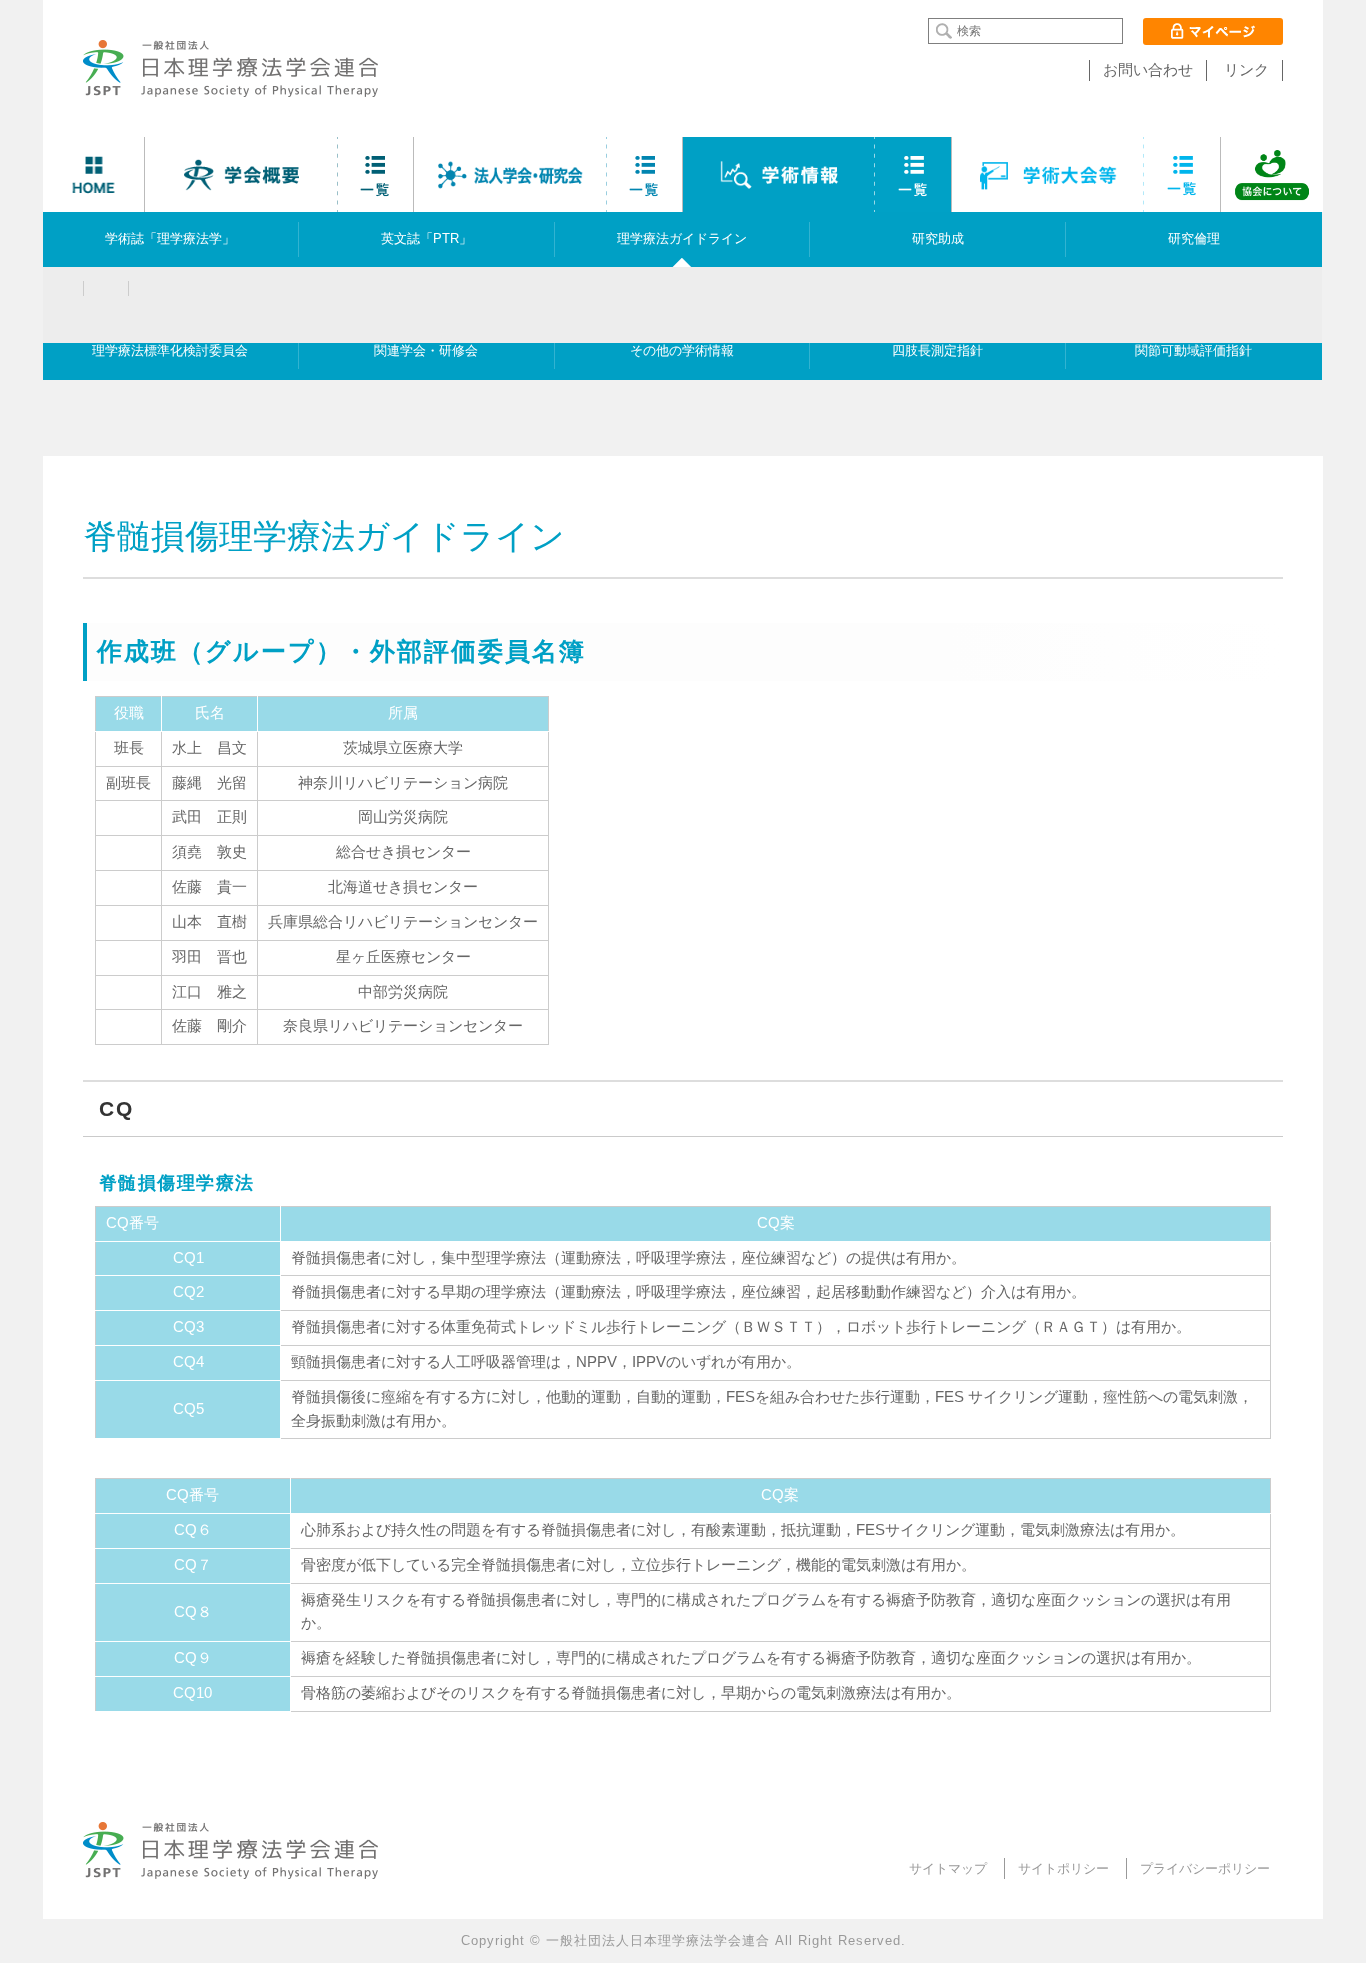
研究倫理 (1194, 239)
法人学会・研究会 (510, 174)
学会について (241, 174)
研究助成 (938, 239)
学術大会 (1048, 174)
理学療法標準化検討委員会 (170, 351)
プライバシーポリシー (1205, 1868)
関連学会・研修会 (426, 351)
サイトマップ (948, 1868)
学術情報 (779, 174)
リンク (1246, 70)
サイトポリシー (1063, 1868)
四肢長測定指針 (937, 351)
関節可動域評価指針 (1193, 351)
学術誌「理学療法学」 (170, 239)
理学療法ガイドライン (682, 239)
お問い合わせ (1148, 70)
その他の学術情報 (682, 351)
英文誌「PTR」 (426, 239)
